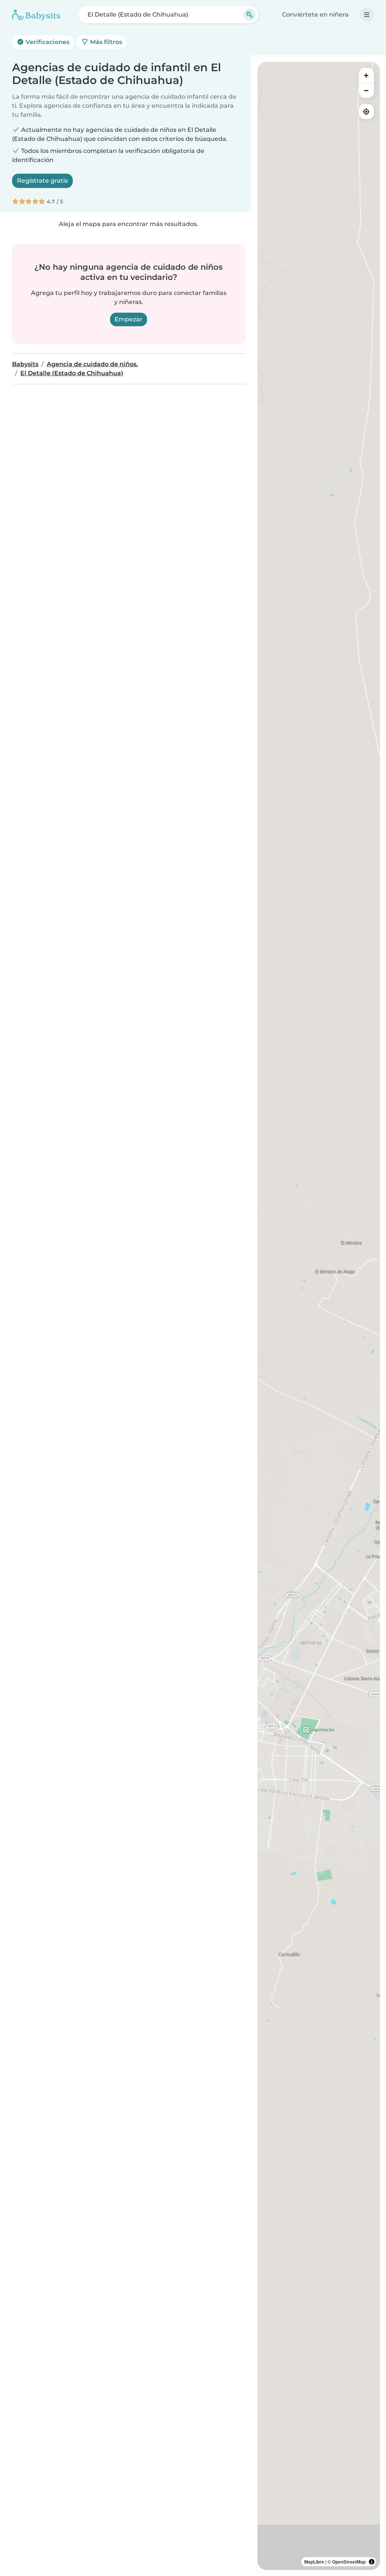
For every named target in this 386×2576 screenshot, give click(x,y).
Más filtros (105, 42)
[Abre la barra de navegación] (367, 15)
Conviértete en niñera (315, 15)
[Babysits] (36, 15)
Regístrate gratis (42, 181)
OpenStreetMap (349, 2562)
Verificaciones (47, 42)
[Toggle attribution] (372, 2562)
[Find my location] (366, 112)
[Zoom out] (366, 90)
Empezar (129, 319)
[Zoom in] (366, 75)
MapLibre (314, 2562)
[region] (319, 1316)
